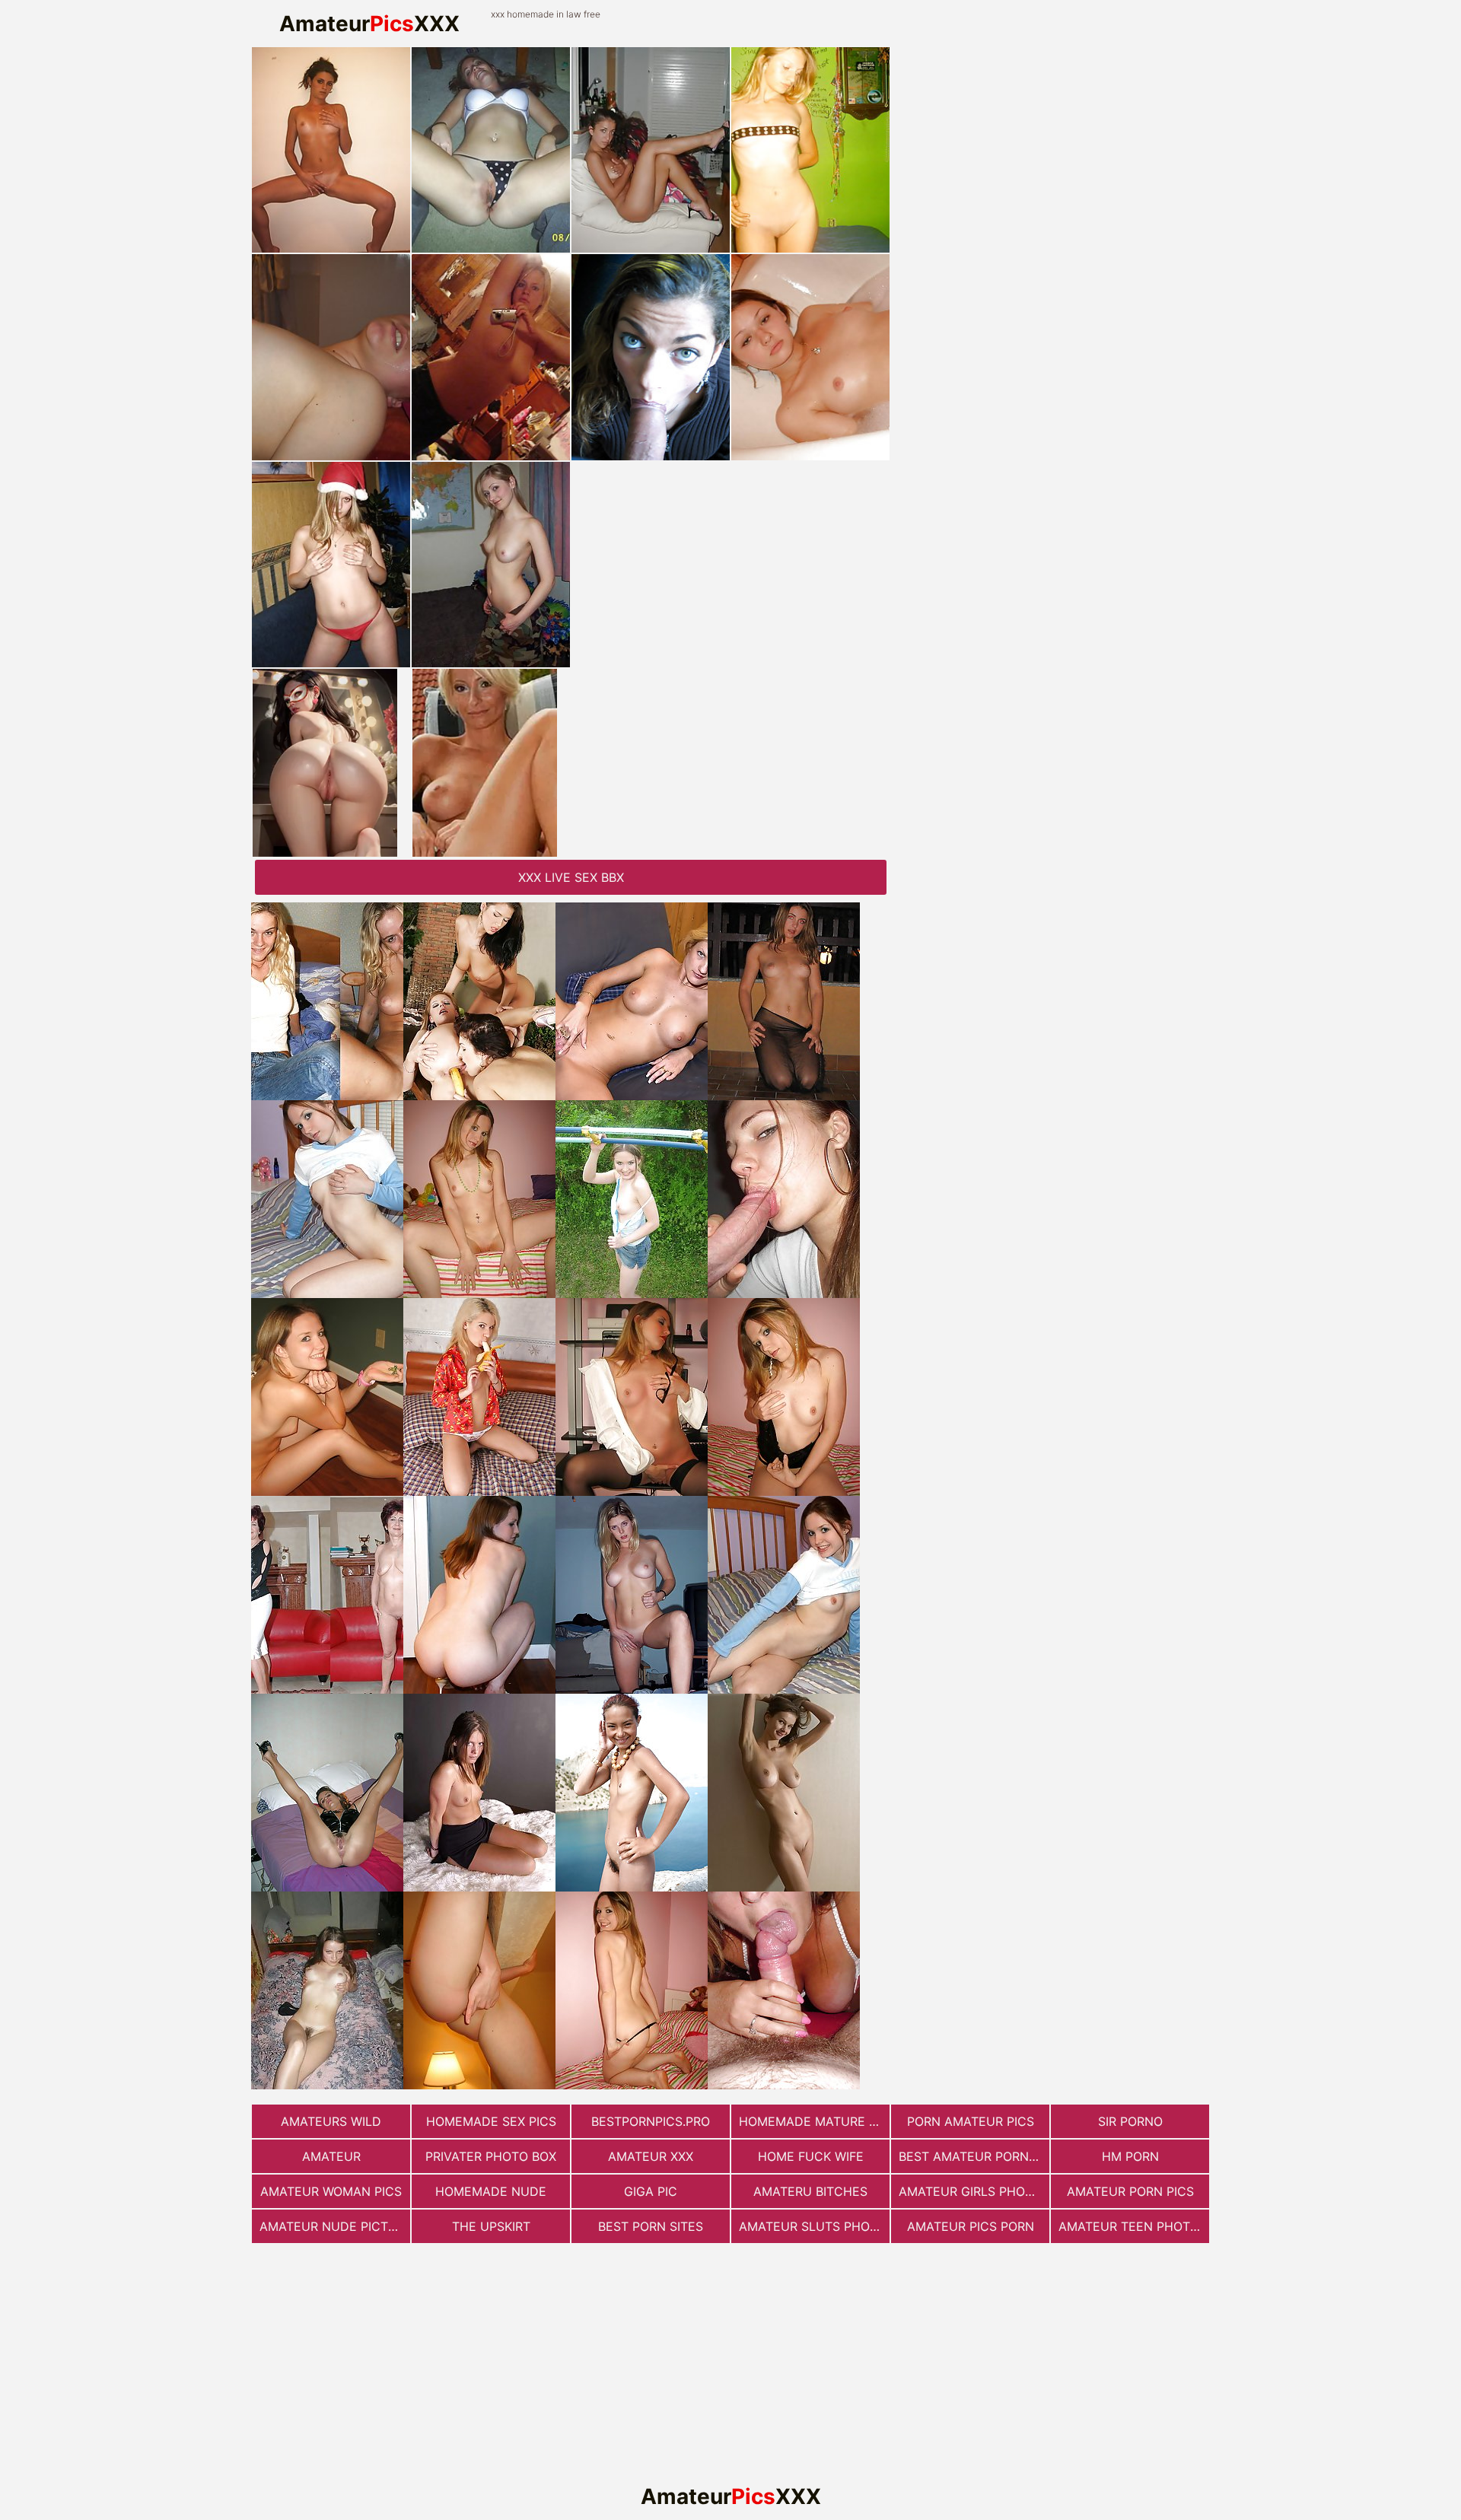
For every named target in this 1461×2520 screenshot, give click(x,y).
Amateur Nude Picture (335, 2226)
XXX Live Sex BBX (571, 877)
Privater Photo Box (491, 2156)
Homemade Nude (491, 2191)
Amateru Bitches (810, 2191)
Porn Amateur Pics (971, 2121)
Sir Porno (1130, 2121)
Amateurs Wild (331, 2121)
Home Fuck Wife (811, 2156)
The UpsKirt (491, 2226)
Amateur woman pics (331, 2191)
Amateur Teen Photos (1133, 2226)
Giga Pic (651, 2191)
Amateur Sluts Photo (813, 2226)
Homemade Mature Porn (814, 2121)
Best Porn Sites (651, 2226)
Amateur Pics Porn (971, 2226)
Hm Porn (1130, 2156)
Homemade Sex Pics (491, 2121)
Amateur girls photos (974, 2191)
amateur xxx (651, 2156)
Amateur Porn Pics (1130, 2191)
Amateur (331, 2156)
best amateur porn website (974, 2156)
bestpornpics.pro (651, 2121)
